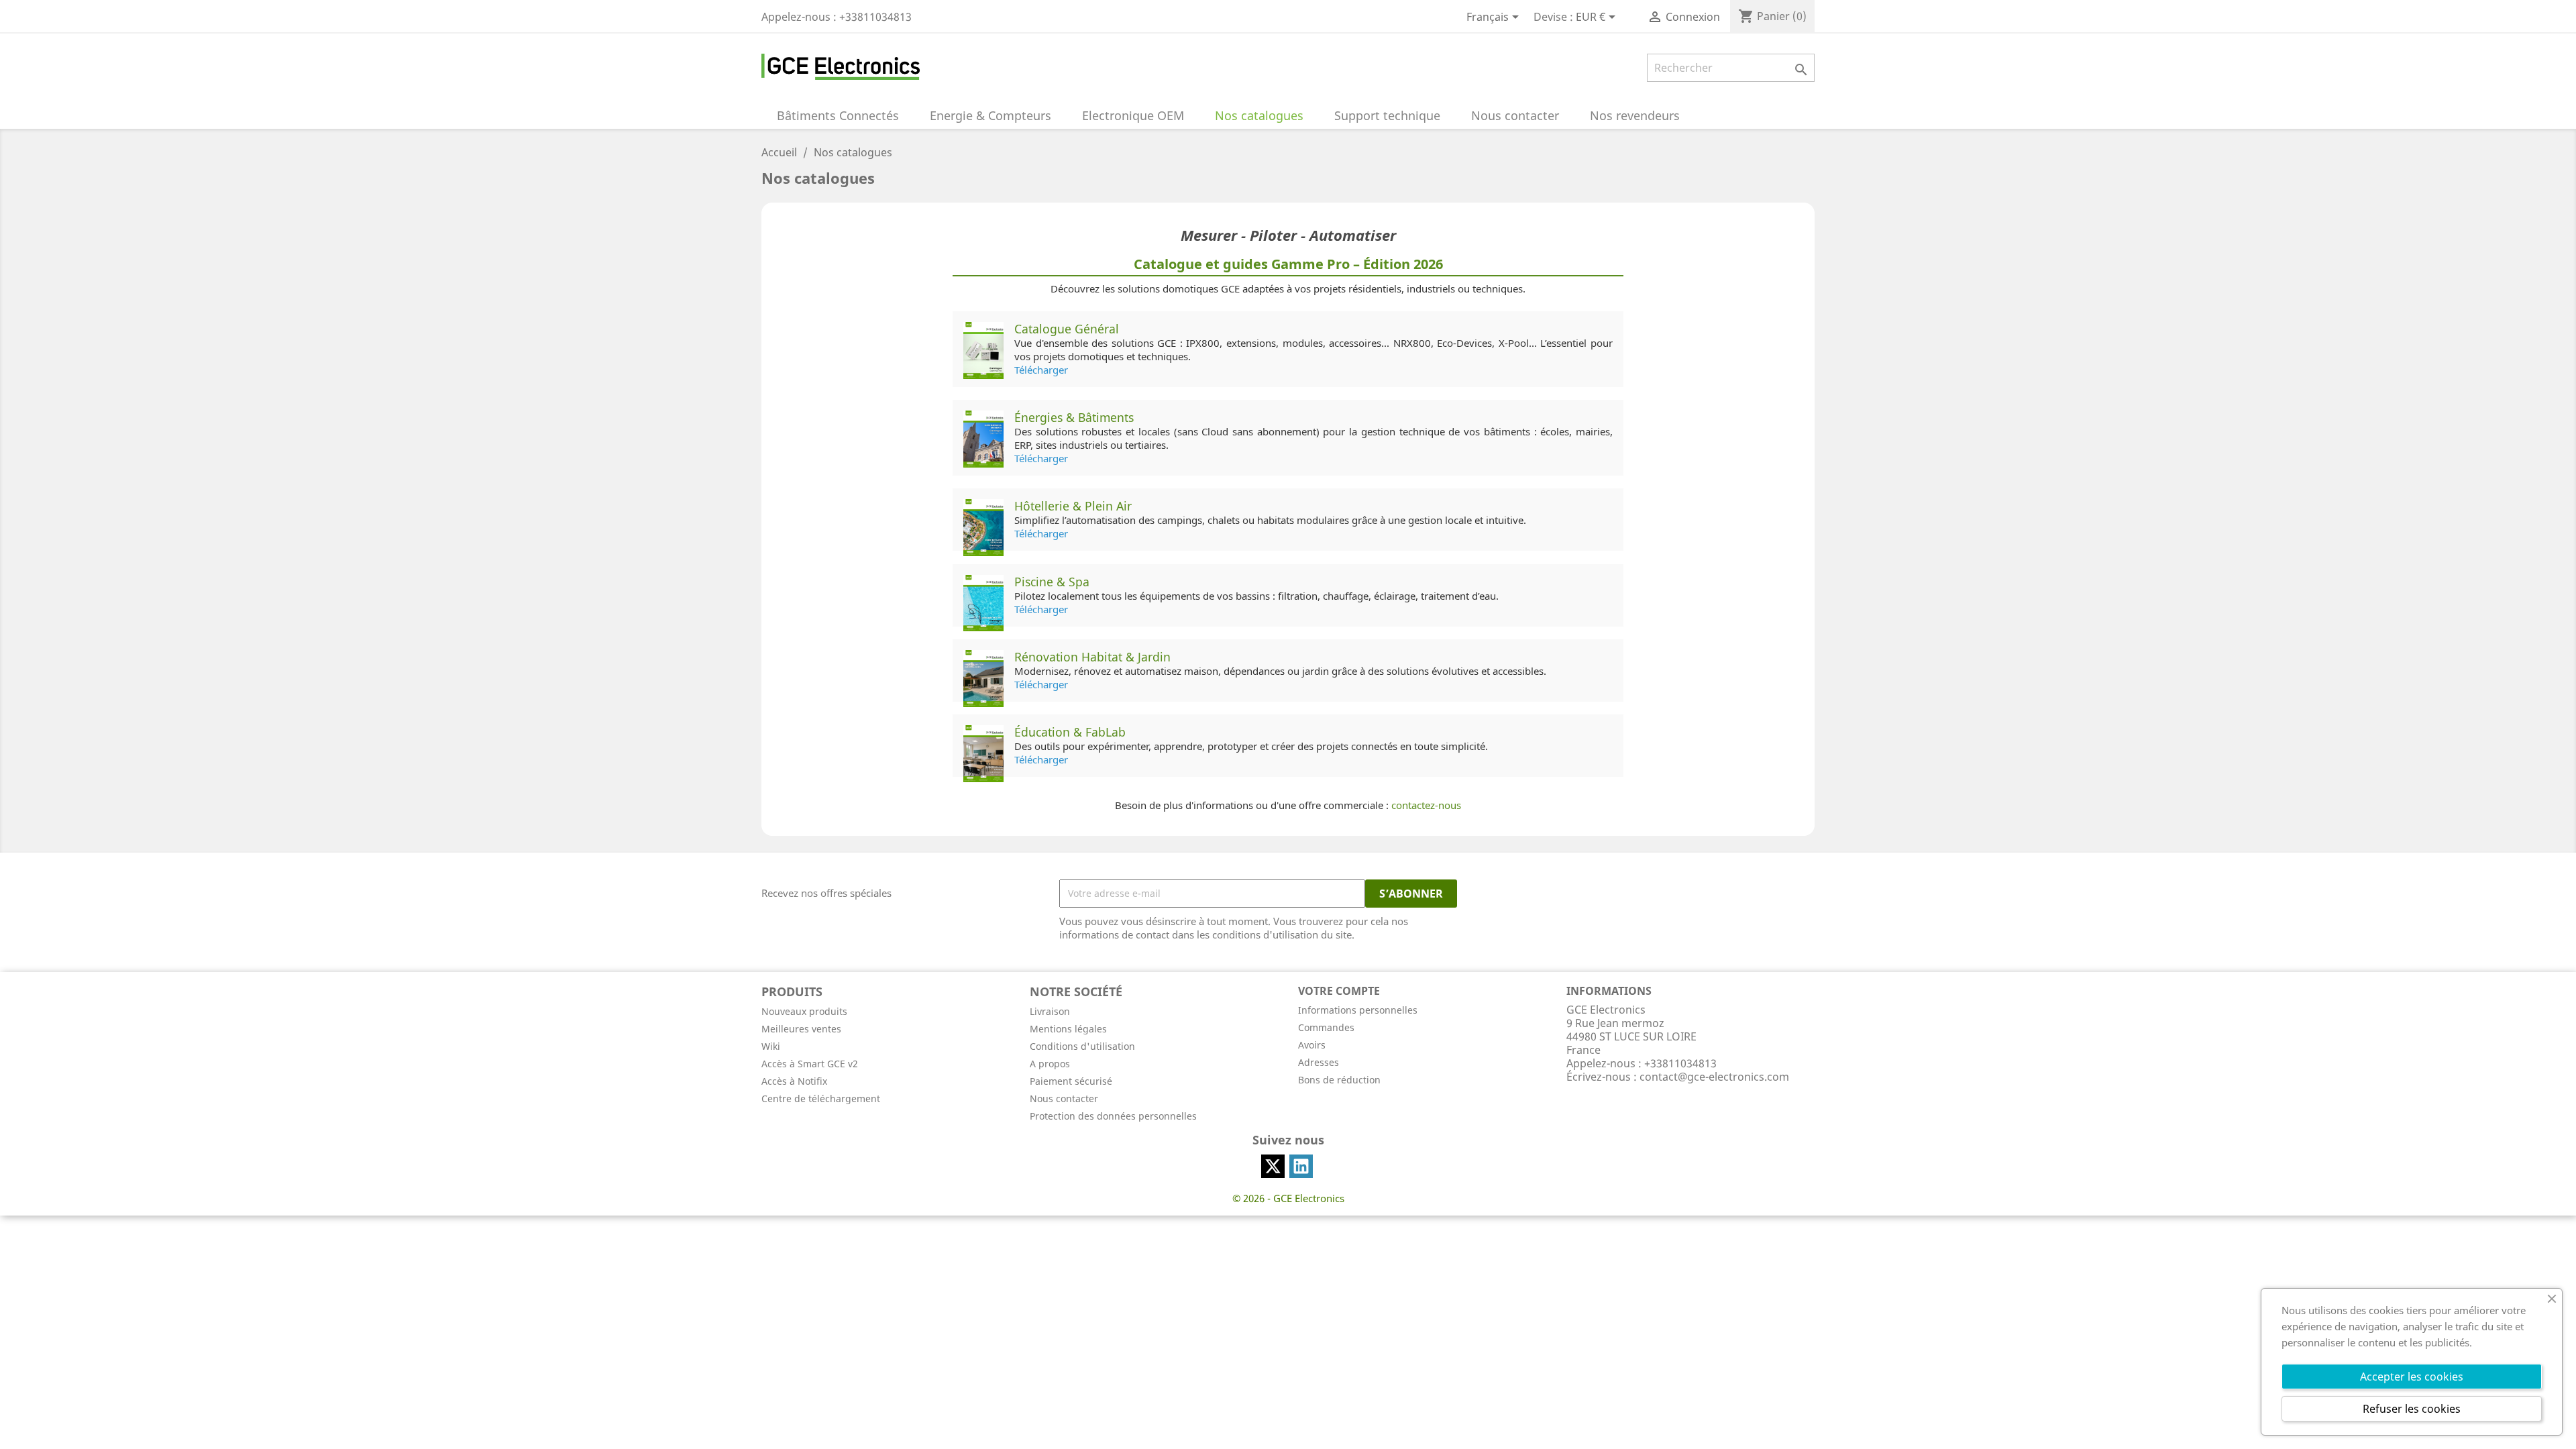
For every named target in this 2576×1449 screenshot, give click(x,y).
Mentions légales (1068, 1029)
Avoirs (1312, 1045)
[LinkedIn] (1301, 1166)
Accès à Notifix (794, 1081)
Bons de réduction (1339, 1080)
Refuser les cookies (2412, 1409)
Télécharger (1041, 370)
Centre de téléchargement (821, 1098)
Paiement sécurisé (1071, 1081)
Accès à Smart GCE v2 (810, 1064)
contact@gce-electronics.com (1714, 1077)
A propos (1050, 1064)
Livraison (1050, 1011)
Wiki (771, 1046)
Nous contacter (1064, 1098)
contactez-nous (1426, 805)
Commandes (1326, 1027)
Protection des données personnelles (1113, 1116)
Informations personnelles (1358, 1010)
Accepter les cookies (2412, 1377)
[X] (1273, 1166)
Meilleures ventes (801, 1029)
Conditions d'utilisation (1082, 1046)
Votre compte (1339, 991)
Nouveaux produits (804, 1011)
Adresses (1319, 1062)
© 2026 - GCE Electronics (1288, 1198)
